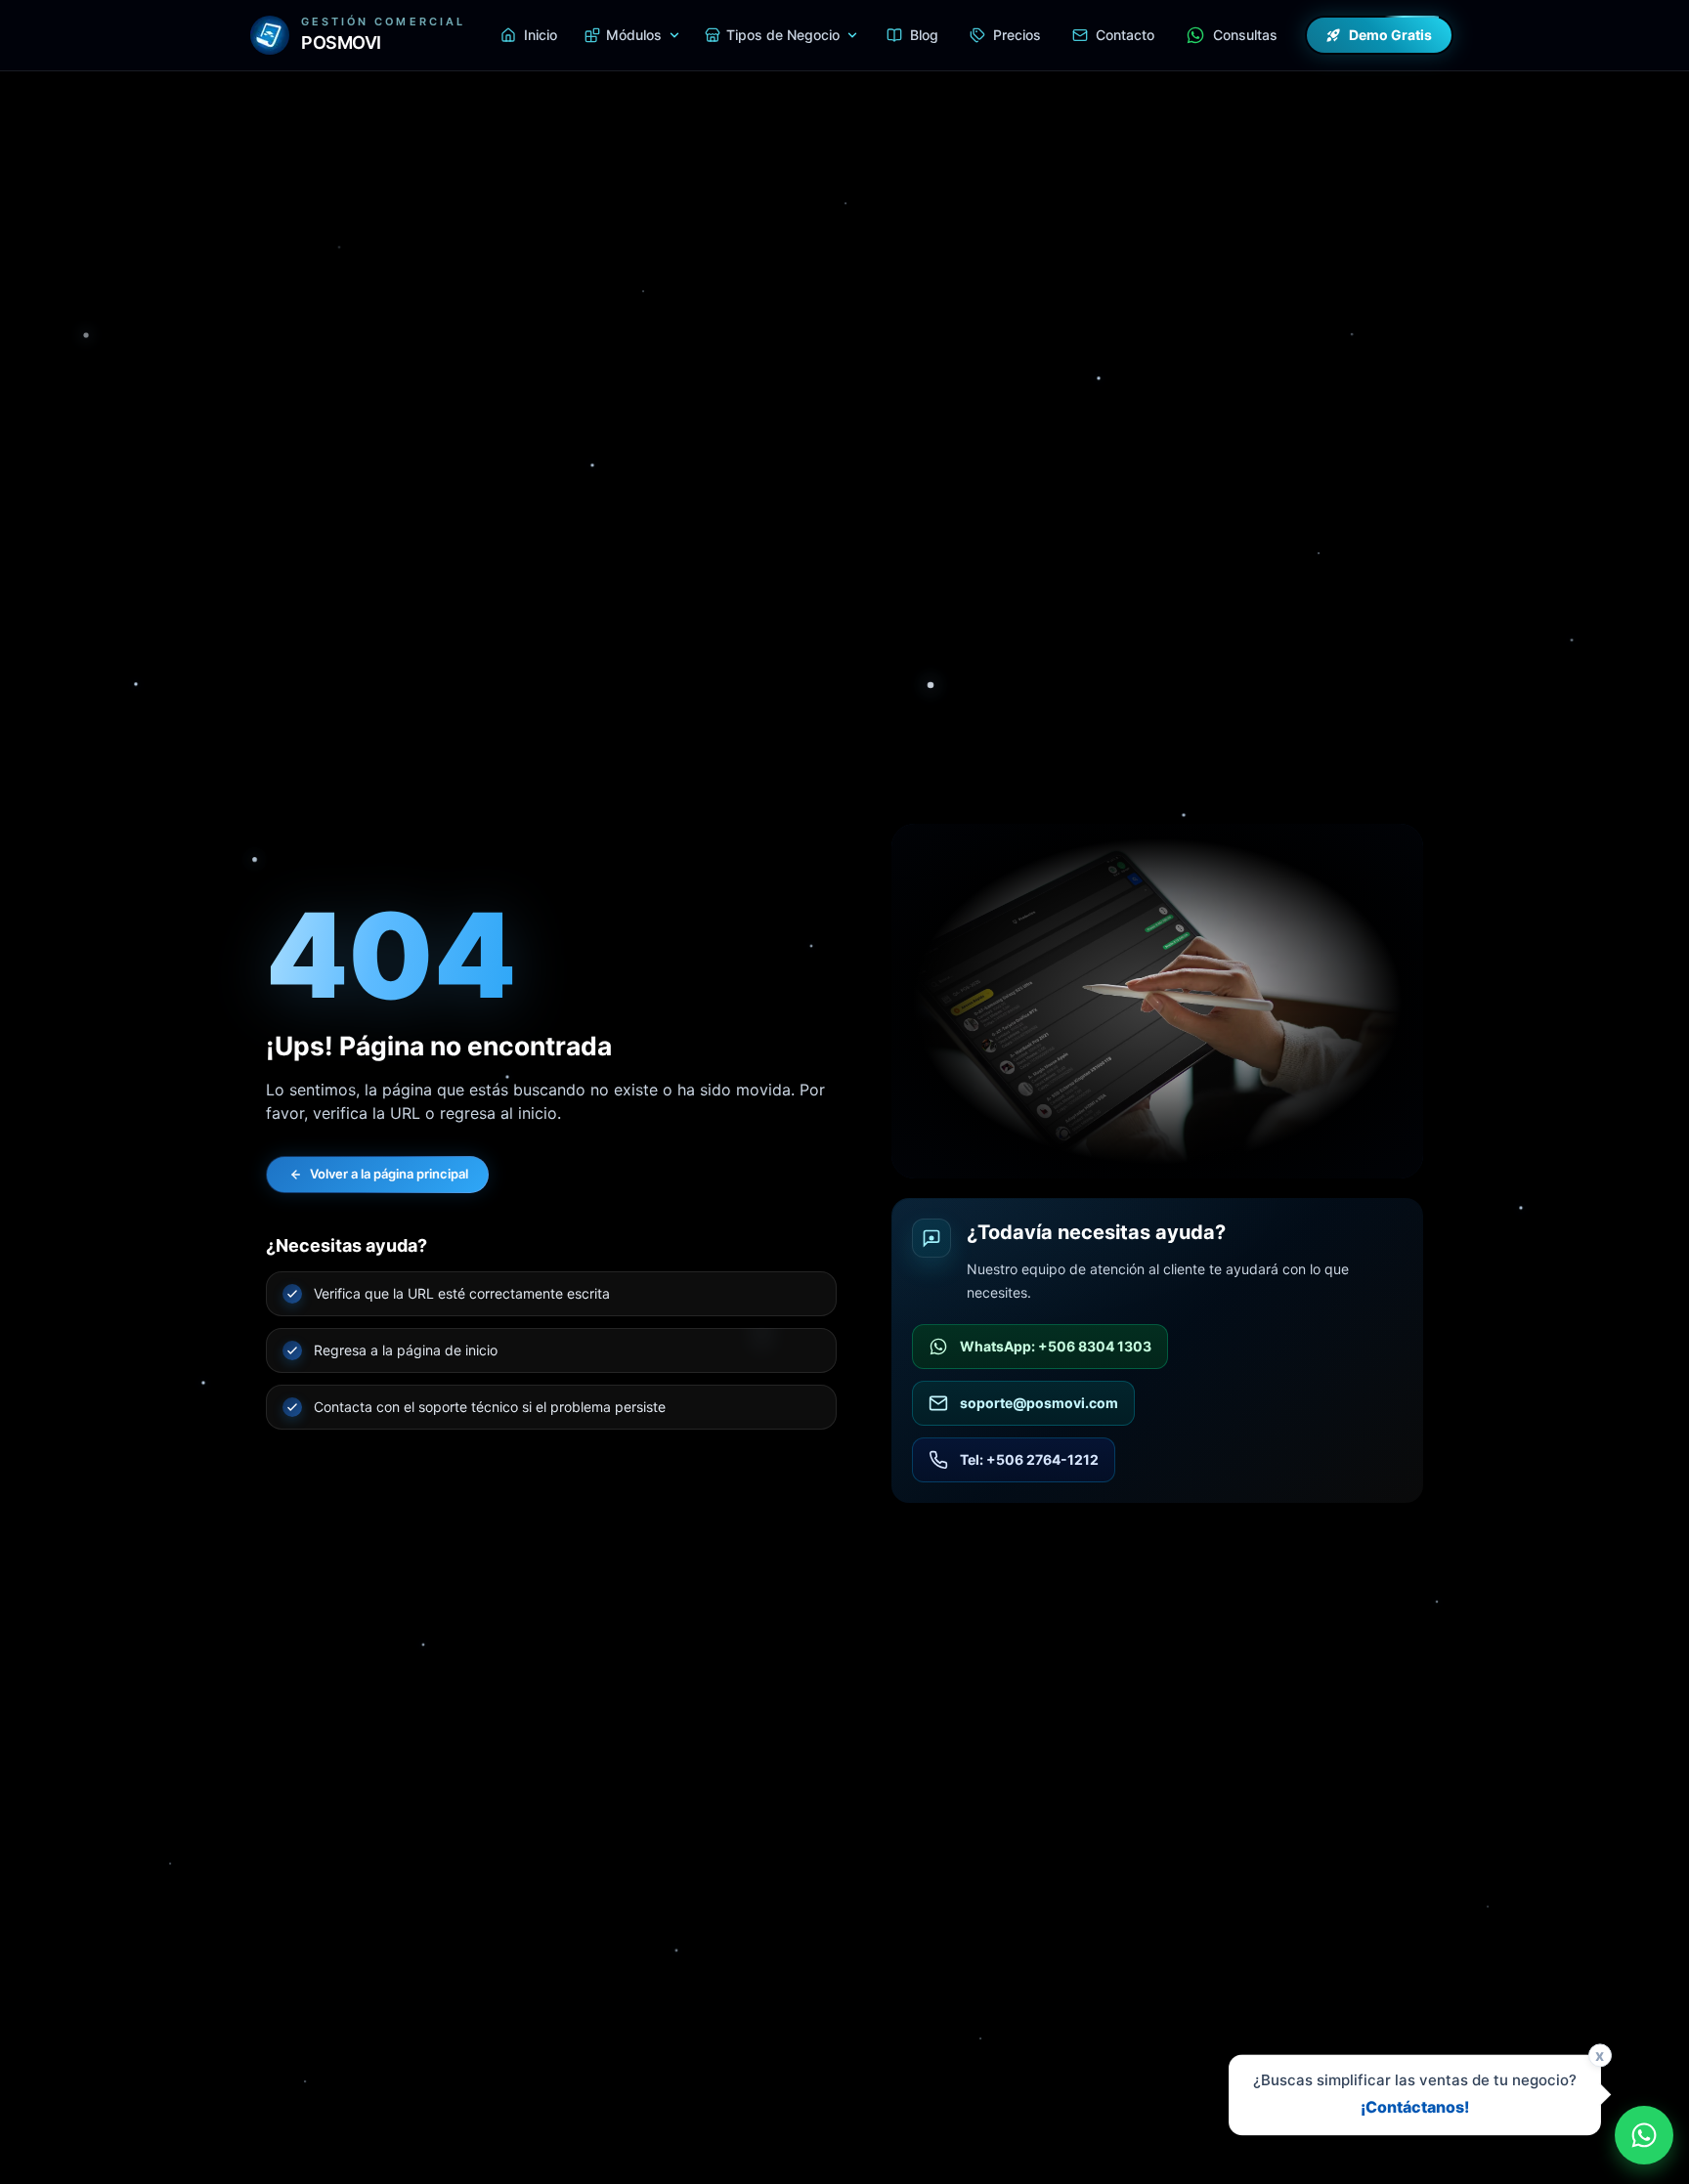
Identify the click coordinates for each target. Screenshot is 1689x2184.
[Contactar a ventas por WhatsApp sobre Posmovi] (1644, 2135)
